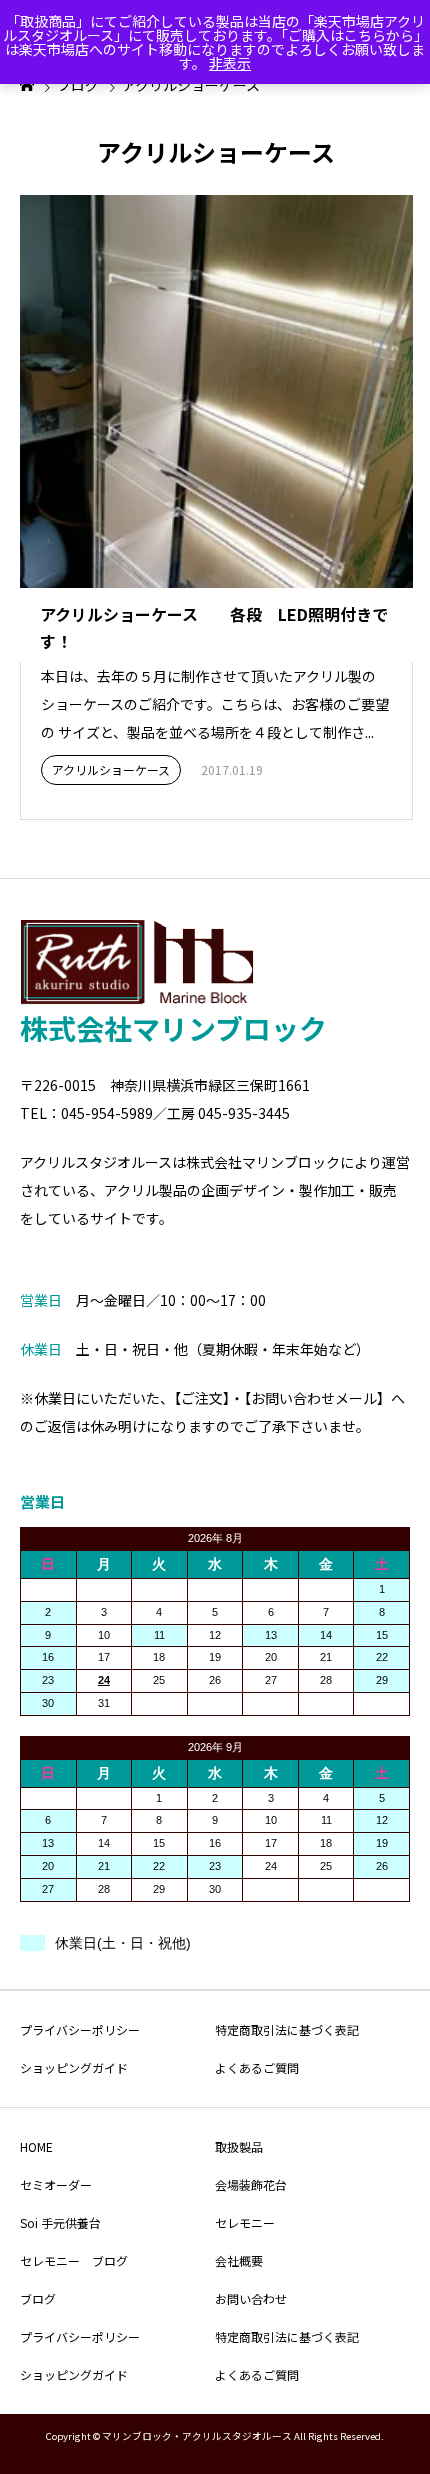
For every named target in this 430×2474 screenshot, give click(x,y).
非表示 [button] (230, 63)
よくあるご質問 (257, 2067)
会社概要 (239, 2260)
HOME (36, 2146)
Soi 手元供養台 (60, 2222)
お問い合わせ (251, 2298)
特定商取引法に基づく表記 (287, 2029)
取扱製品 (239, 2146)
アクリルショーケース (111, 769)
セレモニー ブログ (74, 2260)
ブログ (38, 2298)
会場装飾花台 (251, 2184)
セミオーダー (56, 2184)
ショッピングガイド (74, 2067)
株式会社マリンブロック (173, 1028)
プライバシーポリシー (80, 2029)
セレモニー (245, 2222)
